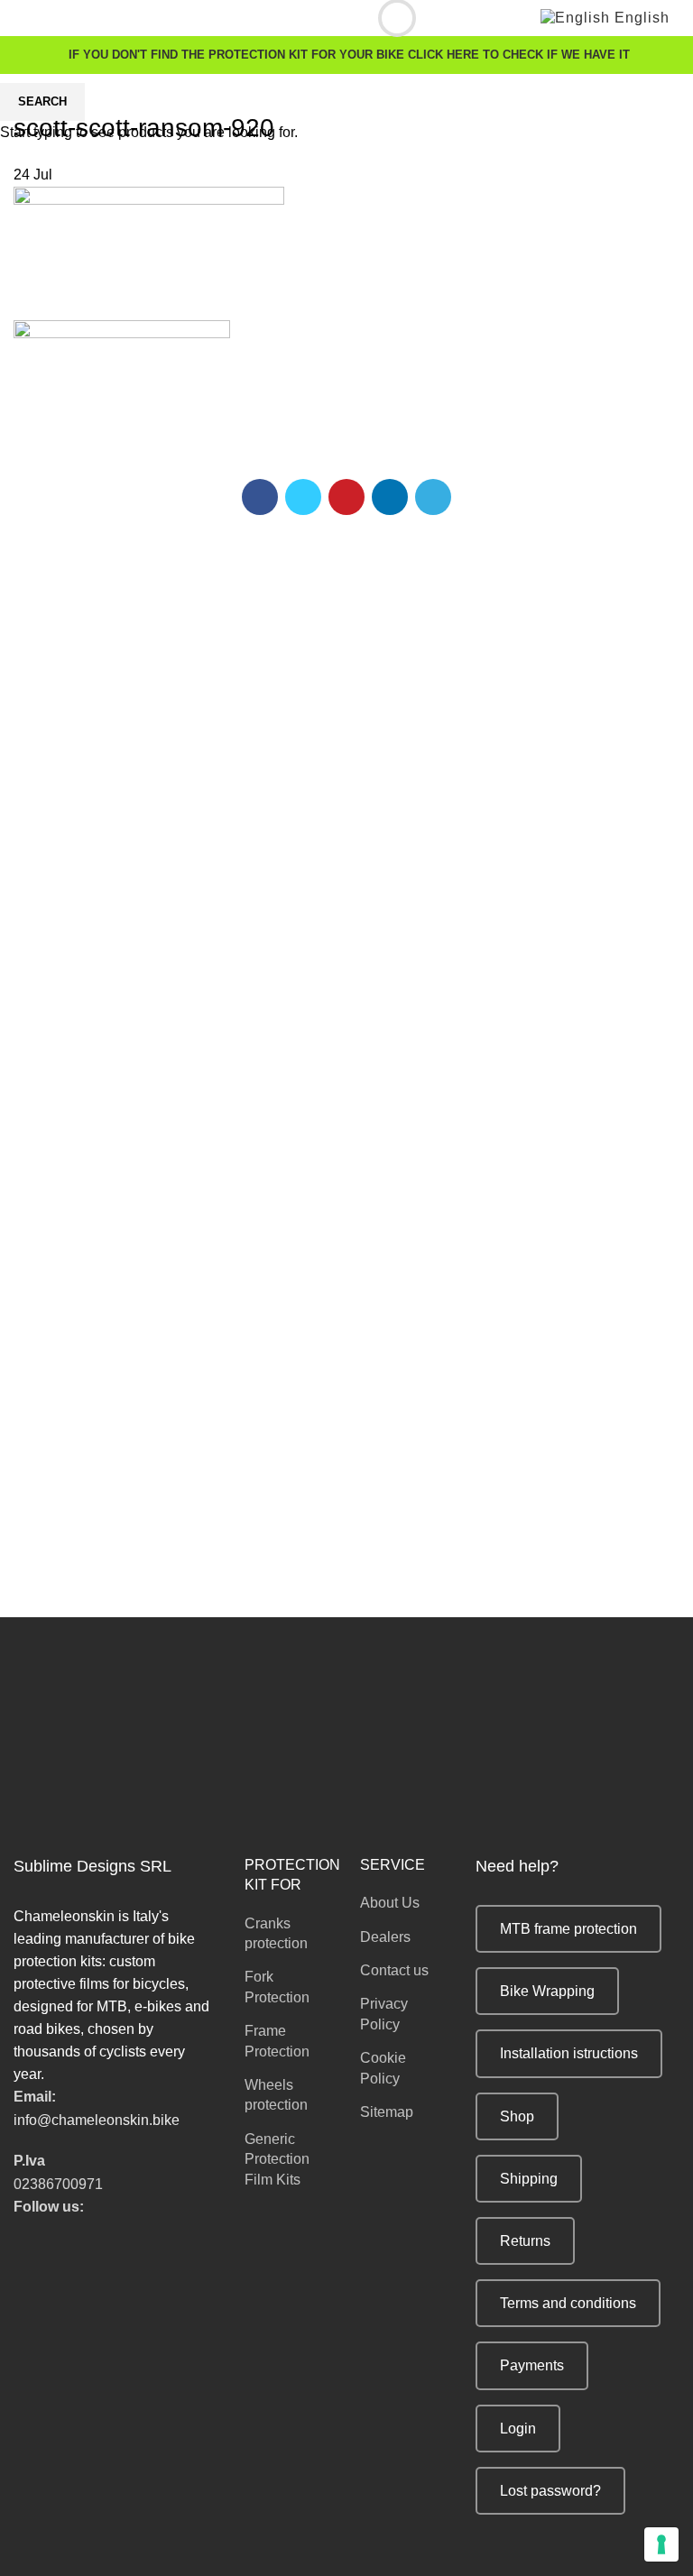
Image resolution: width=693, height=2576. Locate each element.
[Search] (383, 18)
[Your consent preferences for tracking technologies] (661, 2544)
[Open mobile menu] (21, 18)
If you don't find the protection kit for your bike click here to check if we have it (349, 55)
